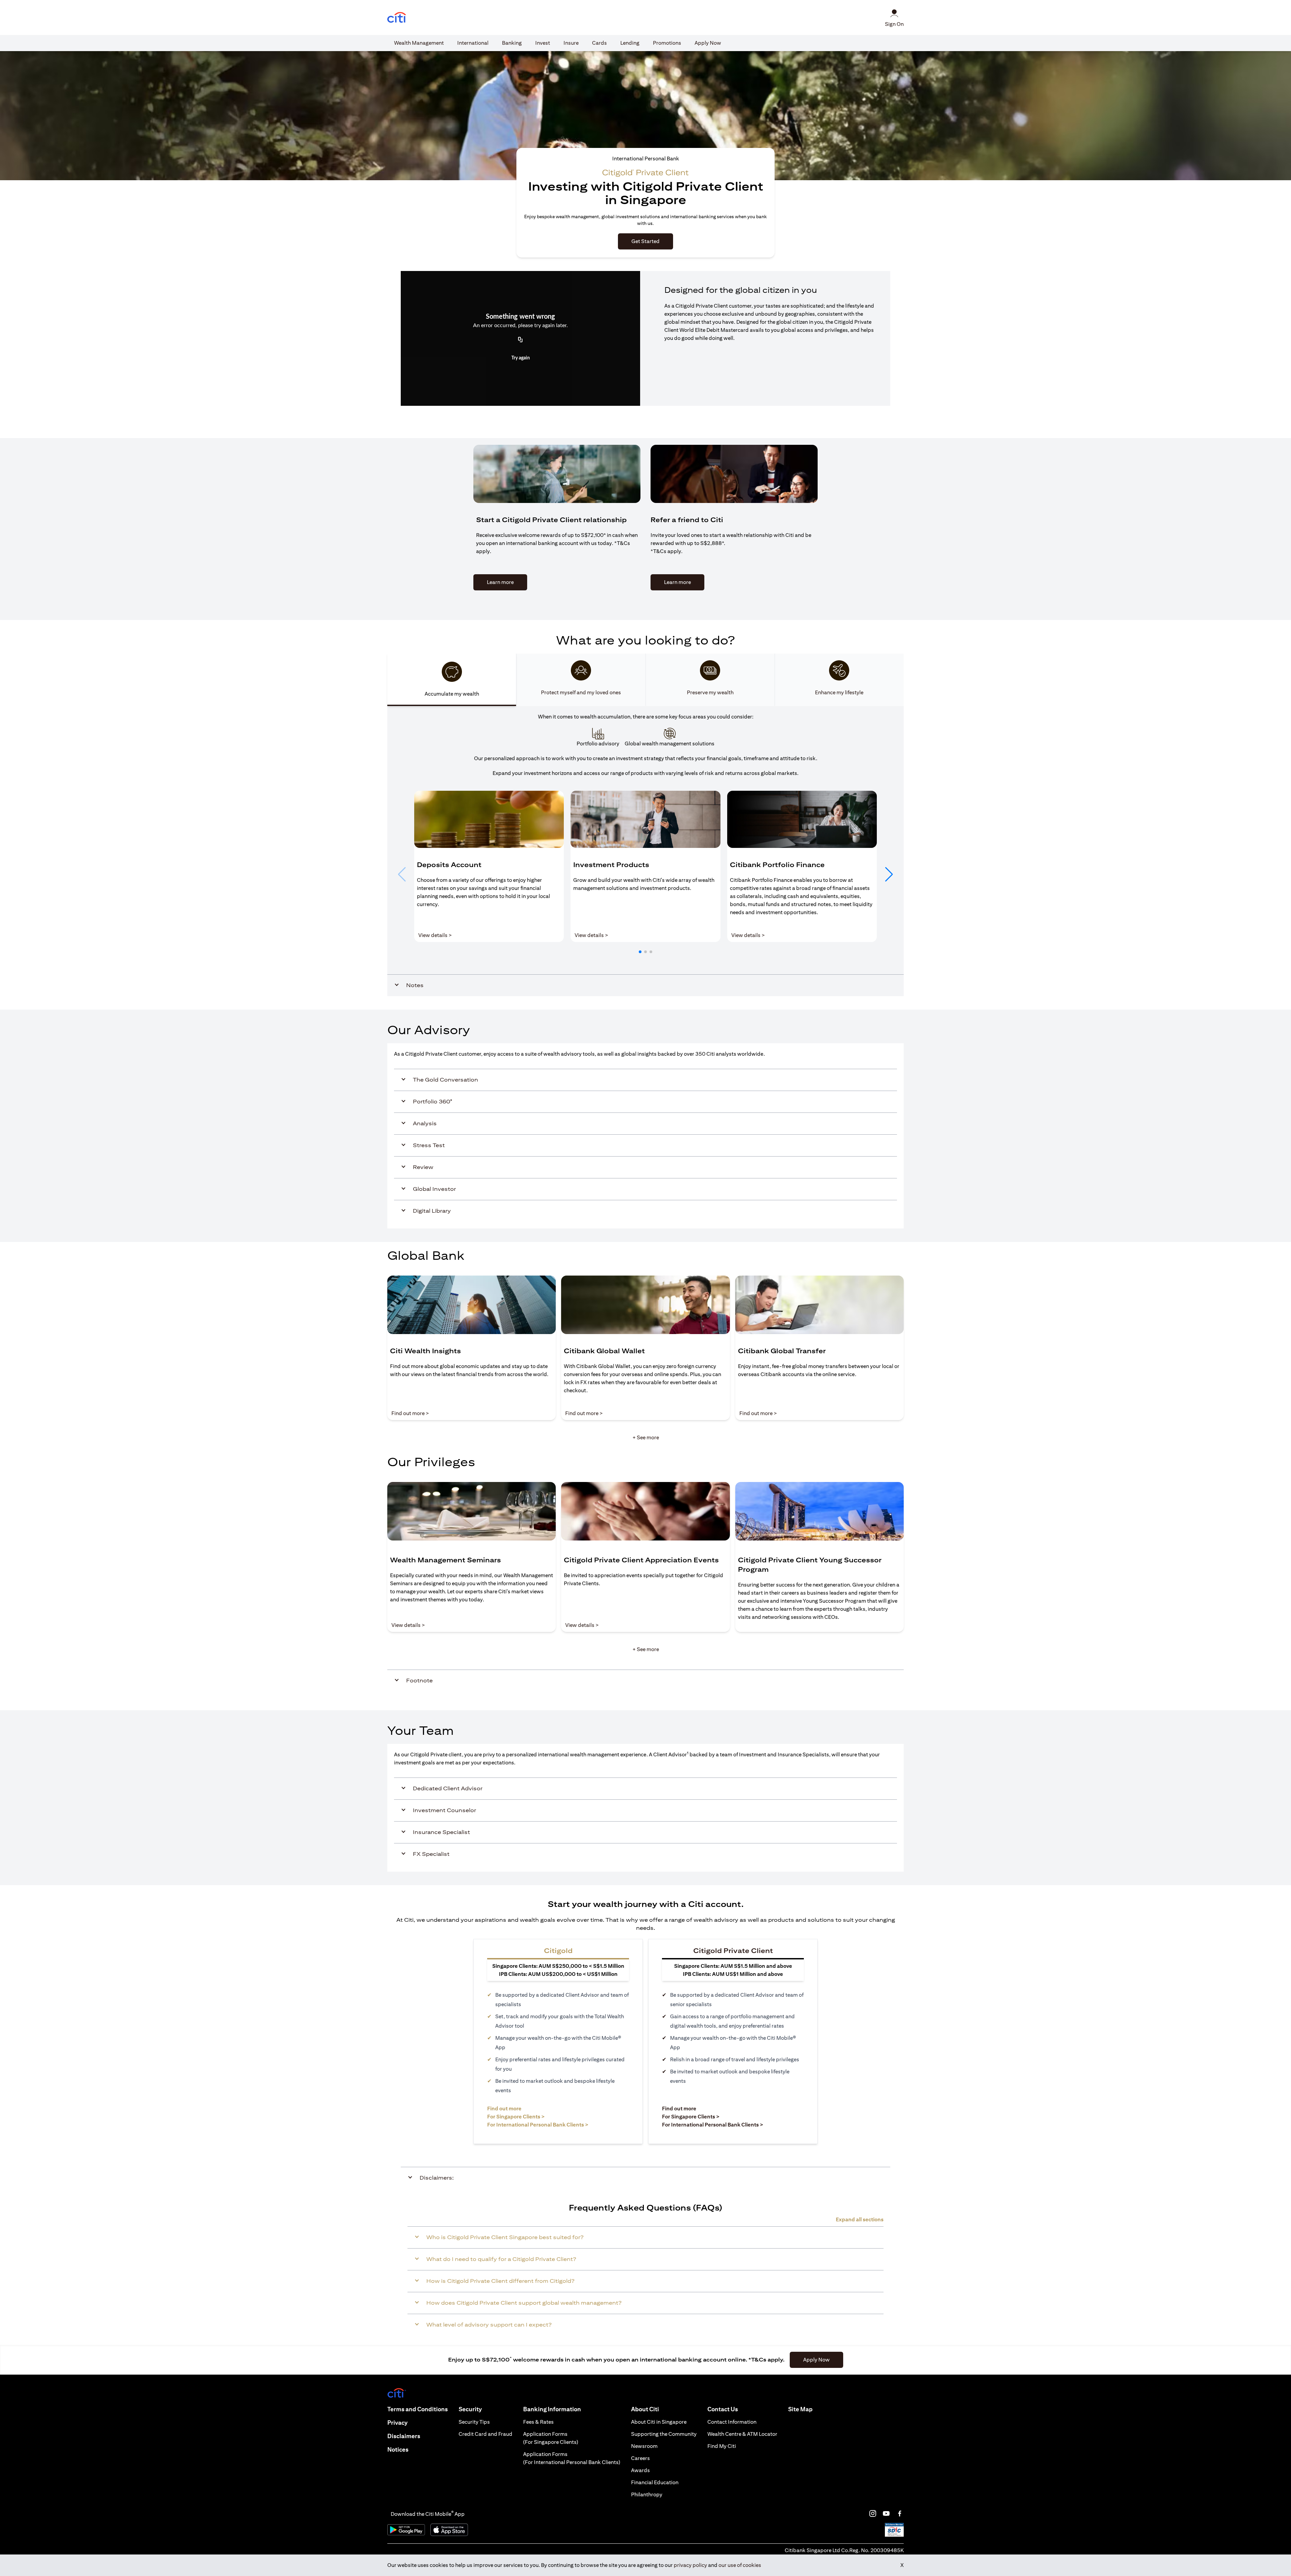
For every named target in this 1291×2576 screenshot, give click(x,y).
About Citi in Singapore (659, 2422)
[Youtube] (886, 2513)
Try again (521, 358)
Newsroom (644, 2446)
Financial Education (655, 2482)
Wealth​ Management (419, 43)
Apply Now (708, 43)
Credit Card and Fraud (485, 2434)
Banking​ (512, 43)
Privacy (397, 2423)
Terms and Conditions (418, 2409)
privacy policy (690, 2565)
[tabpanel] (645, 851)
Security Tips (474, 2422)
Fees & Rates (538, 2422)
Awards (640, 2470)
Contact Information (732, 2422)
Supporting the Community (664, 2434)
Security (470, 2409)
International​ (473, 43)
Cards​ (599, 43)
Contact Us (723, 2409)
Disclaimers (404, 2436)
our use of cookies (740, 2565)
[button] (640, 952)
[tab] (419, 43)
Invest (543, 43)
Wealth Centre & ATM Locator (742, 2434)
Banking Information (552, 2409)
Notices (398, 2449)
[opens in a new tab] (397, 18)
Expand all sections (860, 2219)
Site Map (800, 2409)
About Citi (645, 2409)
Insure (571, 43)
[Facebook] (900, 2513)
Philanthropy (647, 2494)
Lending (630, 43)
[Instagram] (873, 2513)
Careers (640, 2458)
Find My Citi (722, 2446)
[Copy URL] (520, 340)
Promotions (667, 43)
